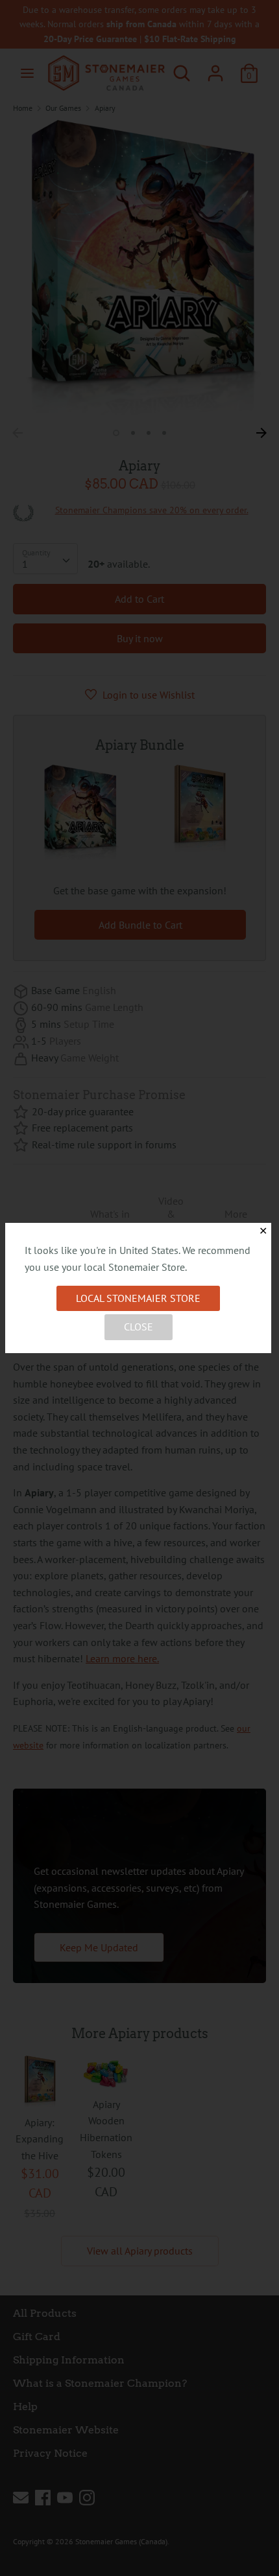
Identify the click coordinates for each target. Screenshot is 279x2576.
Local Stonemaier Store (138, 1298)
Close (139, 1327)
